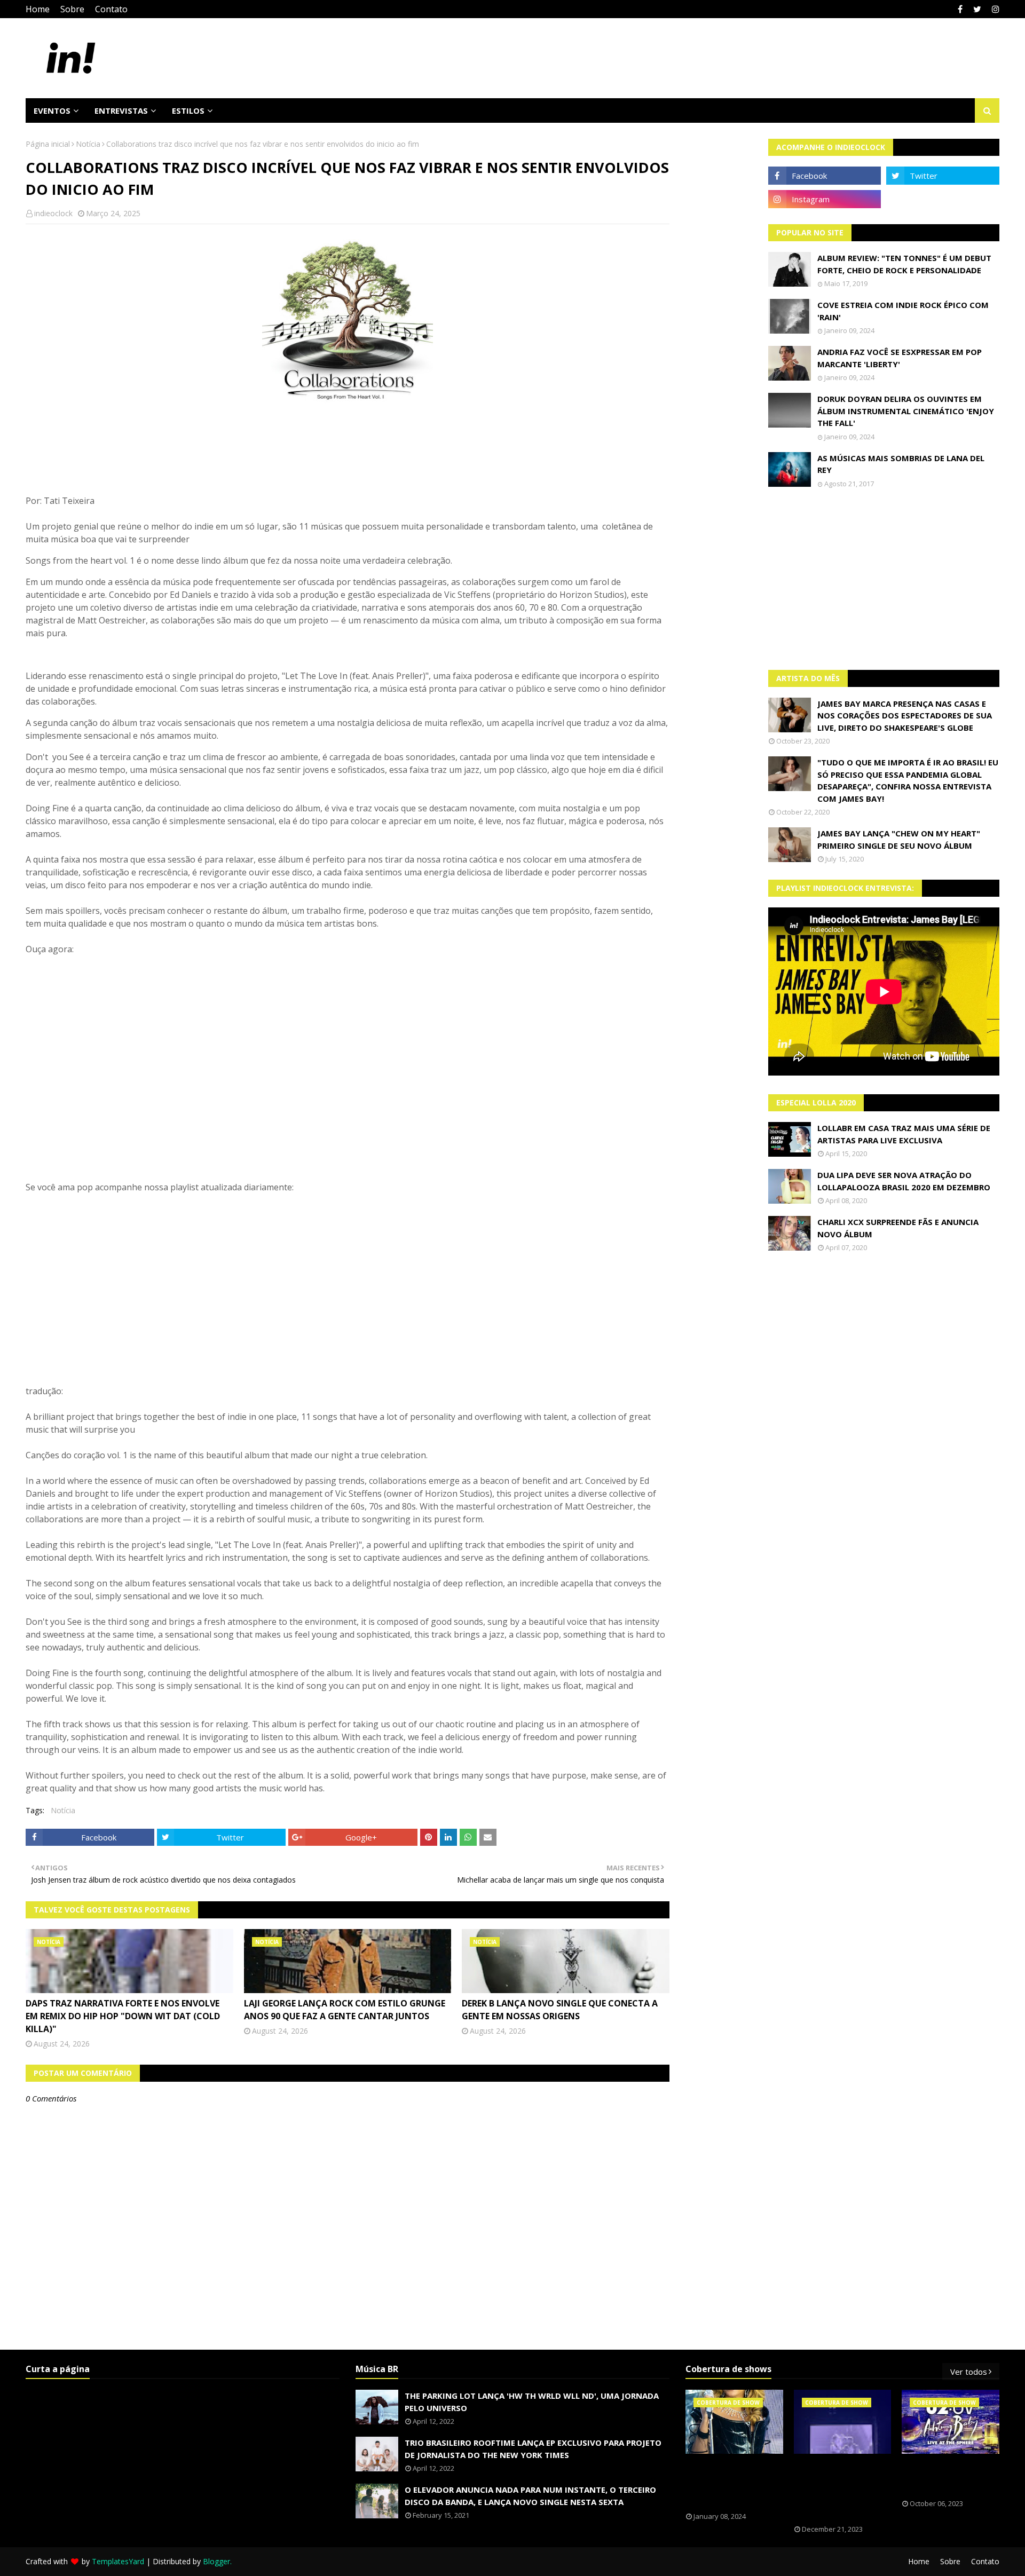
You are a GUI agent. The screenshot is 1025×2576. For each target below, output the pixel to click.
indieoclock (53, 213)
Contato (111, 9)
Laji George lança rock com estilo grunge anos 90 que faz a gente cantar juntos (345, 2010)
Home (38, 9)
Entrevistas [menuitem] (121, 110)
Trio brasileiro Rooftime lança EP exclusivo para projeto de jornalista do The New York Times (533, 2449)
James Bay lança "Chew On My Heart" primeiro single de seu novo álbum (899, 839)
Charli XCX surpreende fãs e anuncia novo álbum (898, 1228)
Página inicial (48, 144)
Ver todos (969, 2372)
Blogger (216, 2561)
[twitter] (977, 9)
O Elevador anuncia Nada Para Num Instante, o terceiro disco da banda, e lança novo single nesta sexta (530, 2496)
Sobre (72, 9)
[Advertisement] (884, 579)
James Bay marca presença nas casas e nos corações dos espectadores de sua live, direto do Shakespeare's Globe (905, 716)
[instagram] (994, 9)
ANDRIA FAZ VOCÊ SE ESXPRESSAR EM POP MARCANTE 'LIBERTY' (900, 358)
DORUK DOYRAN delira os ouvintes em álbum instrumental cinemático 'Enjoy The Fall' (906, 411)
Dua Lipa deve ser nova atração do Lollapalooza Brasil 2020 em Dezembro (904, 1181)
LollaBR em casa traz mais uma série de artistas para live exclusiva (904, 1134)
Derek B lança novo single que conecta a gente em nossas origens (560, 2010)
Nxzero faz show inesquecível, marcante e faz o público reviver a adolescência (834, 2490)
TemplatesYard (118, 2561)
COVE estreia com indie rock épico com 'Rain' (903, 311)
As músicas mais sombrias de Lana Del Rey (901, 464)
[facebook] (960, 9)
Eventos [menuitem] (52, 110)
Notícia (88, 144)
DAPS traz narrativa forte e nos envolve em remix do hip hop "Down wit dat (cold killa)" (123, 2016)
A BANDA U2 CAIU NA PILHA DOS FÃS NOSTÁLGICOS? (946, 2477)
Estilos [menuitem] (188, 110)
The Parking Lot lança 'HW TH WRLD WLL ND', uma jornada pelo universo (532, 2402)
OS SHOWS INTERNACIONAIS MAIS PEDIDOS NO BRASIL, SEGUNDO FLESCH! (734, 2483)
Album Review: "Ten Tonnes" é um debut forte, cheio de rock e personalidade (904, 264)
